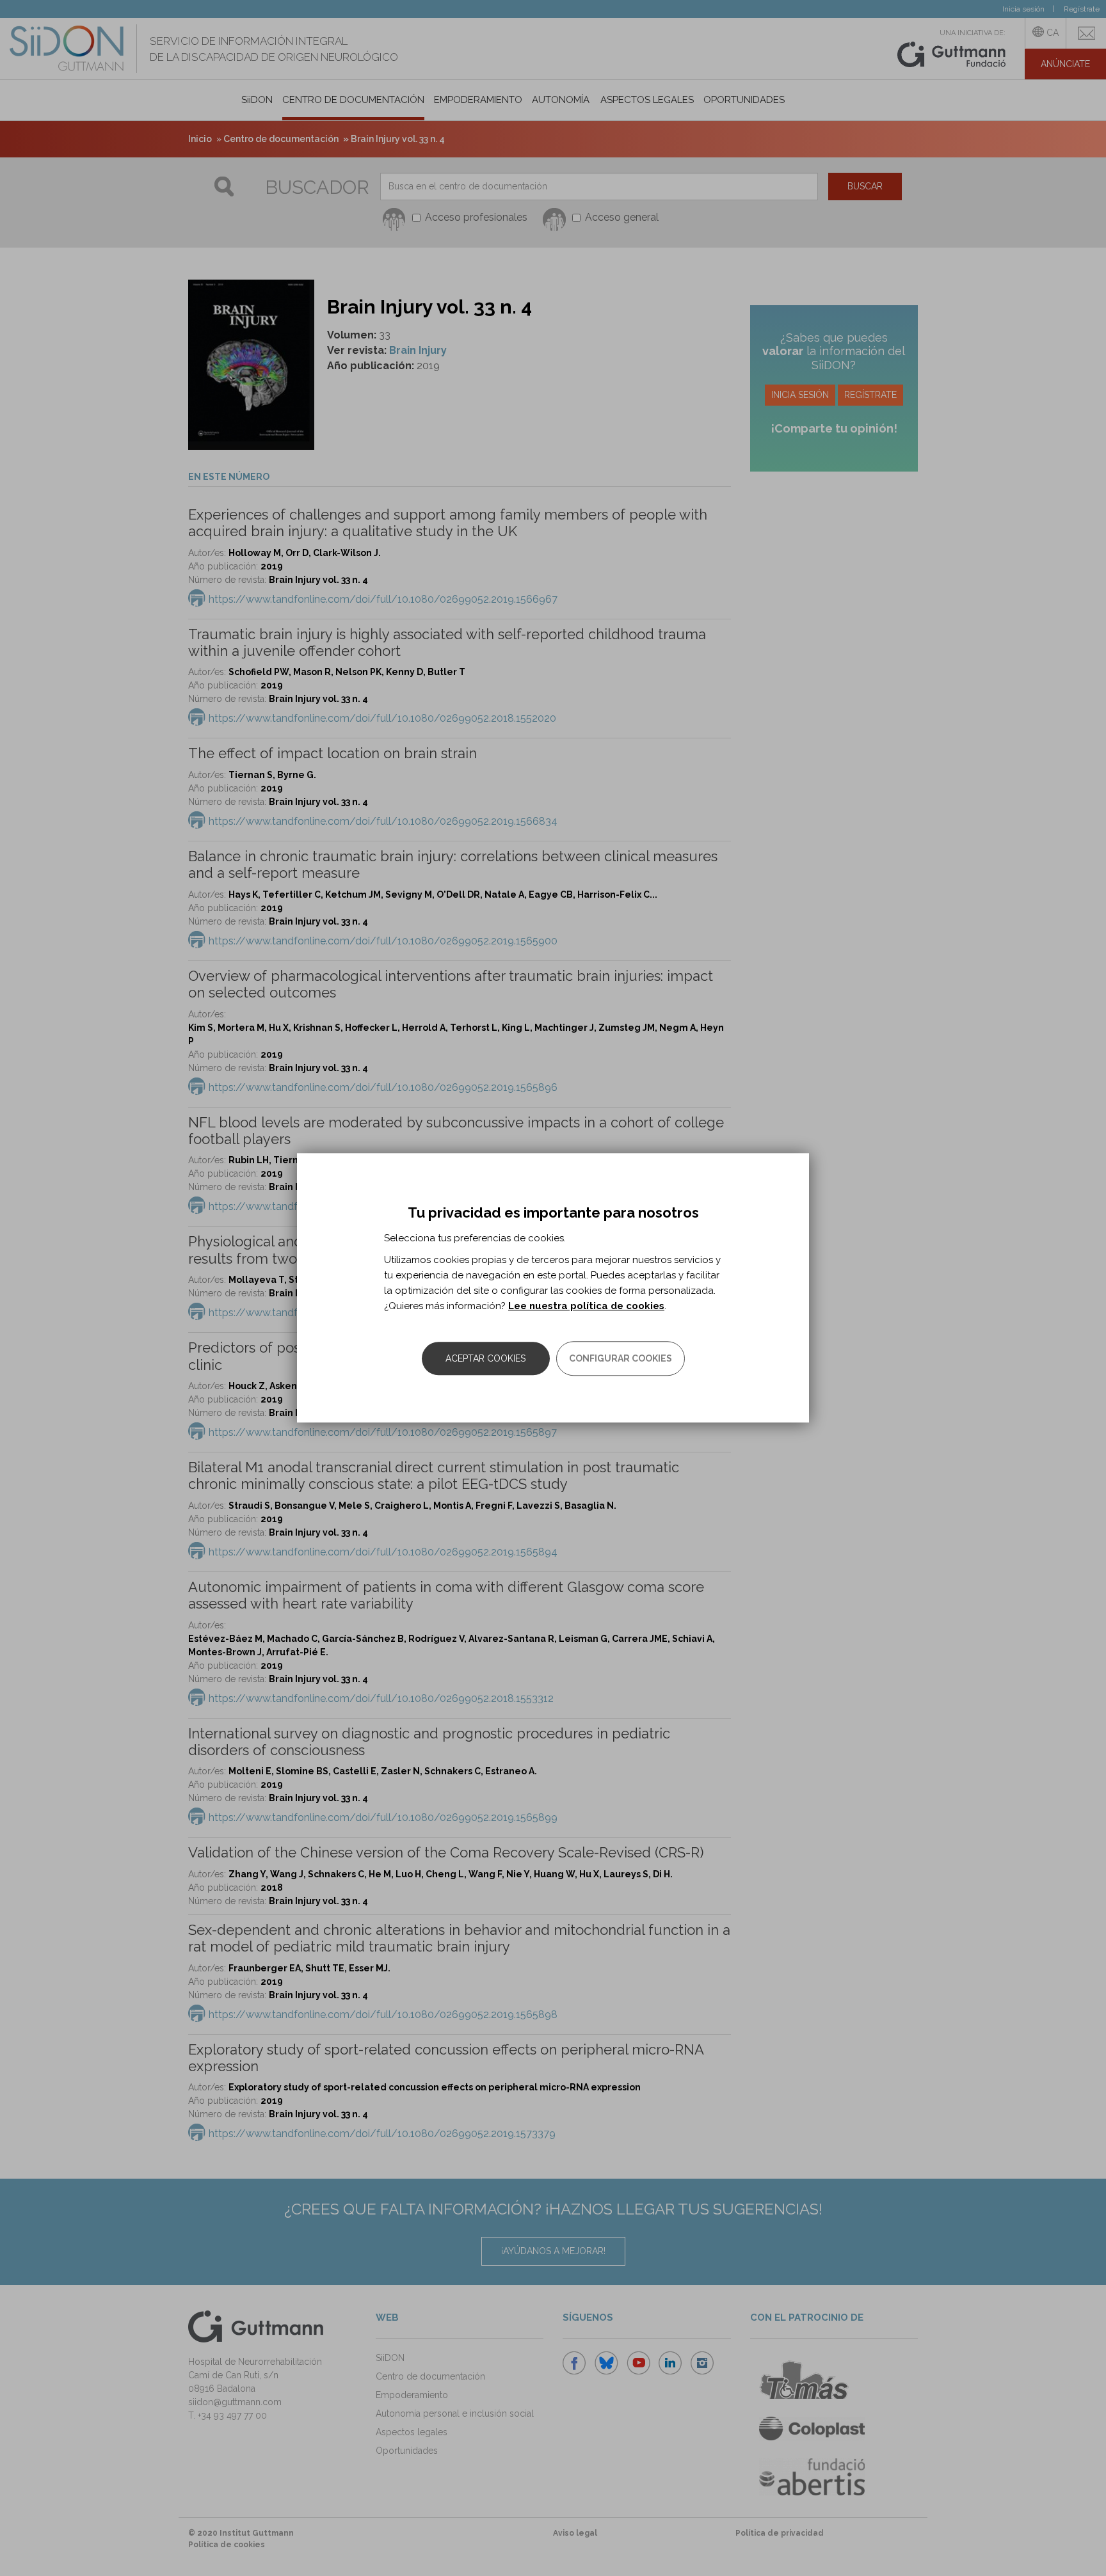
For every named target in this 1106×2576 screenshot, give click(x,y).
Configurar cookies (621, 1359)
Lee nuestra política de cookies (586, 1307)
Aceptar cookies (485, 1359)
